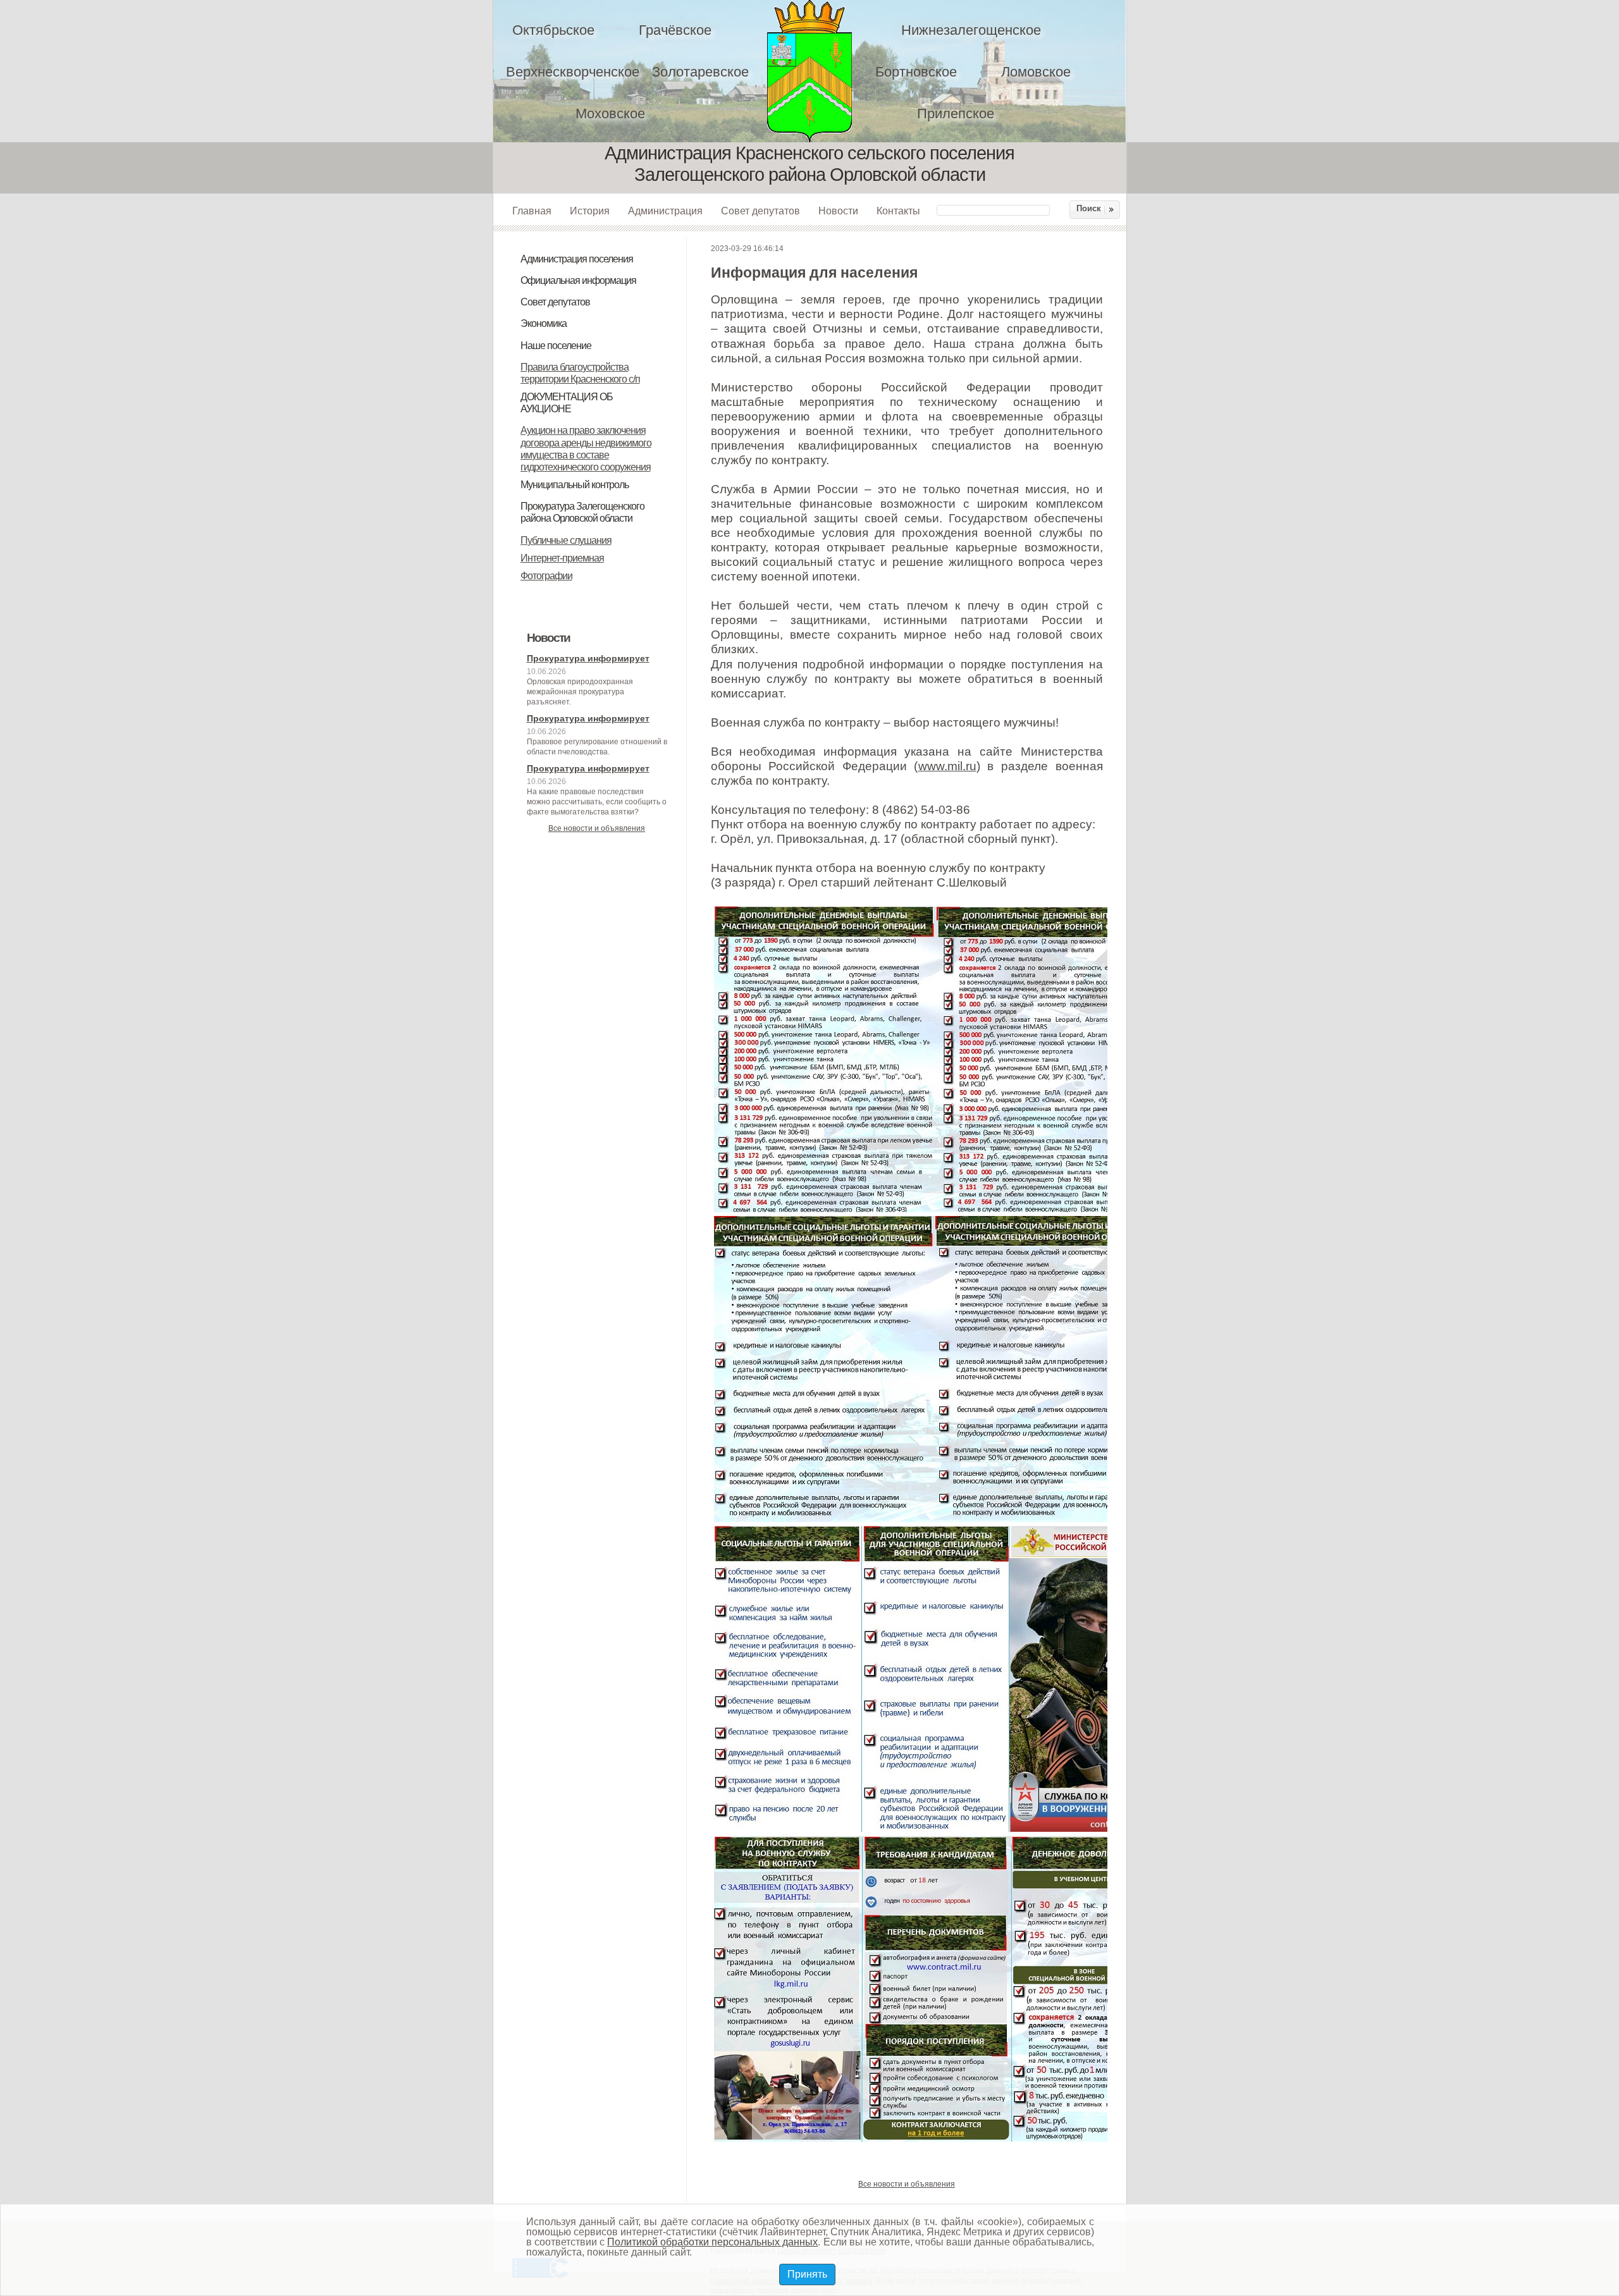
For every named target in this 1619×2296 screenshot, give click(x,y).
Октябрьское (553, 30)
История (590, 211)
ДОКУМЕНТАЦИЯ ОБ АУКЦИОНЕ (567, 403)
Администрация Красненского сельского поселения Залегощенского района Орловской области (818, 71)
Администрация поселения (577, 259)
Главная (532, 211)
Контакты (898, 211)
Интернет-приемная (562, 558)
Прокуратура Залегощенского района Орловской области (582, 512)
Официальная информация (578, 280)
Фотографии (546, 576)
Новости (838, 211)
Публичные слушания (566, 540)
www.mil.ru (947, 766)
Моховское (610, 114)
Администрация (665, 211)
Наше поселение (556, 346)
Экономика (544, 323)
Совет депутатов (760, 211)
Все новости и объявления (597, 828)
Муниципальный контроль (575, 485)
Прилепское (956, 114)
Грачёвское (675, 30)
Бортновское (916, 72)
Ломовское (1036, 72)
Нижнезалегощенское (971, 30)
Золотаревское (700, 72)
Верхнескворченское (573, 72)
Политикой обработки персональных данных (712, 2242)
